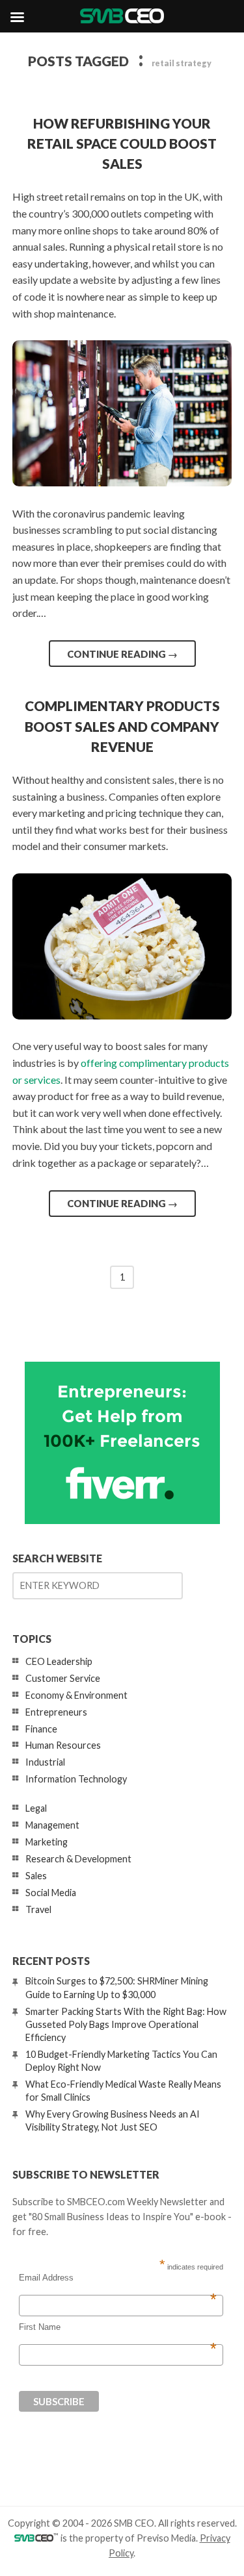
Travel (38, 1909)
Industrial (45, 1762)
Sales (36, 1876)
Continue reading (122, 654)
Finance (41, 1729)
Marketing (47, 1842)
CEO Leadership (59, 1661)
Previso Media (166, 2538)
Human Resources (63, 1745)
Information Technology (76, 1779)
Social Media (51, 1893)
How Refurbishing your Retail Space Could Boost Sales (122, 143)
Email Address (118, 2278)
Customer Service (63, 1678)
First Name (118, 2327)
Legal (36, 1808)
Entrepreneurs (56, 1712)
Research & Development (78, 1859)
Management (52, 1825)
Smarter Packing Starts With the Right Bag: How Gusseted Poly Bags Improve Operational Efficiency (126, 2024)
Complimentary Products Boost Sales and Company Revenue (122, 726)
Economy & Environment (76, 1695)
